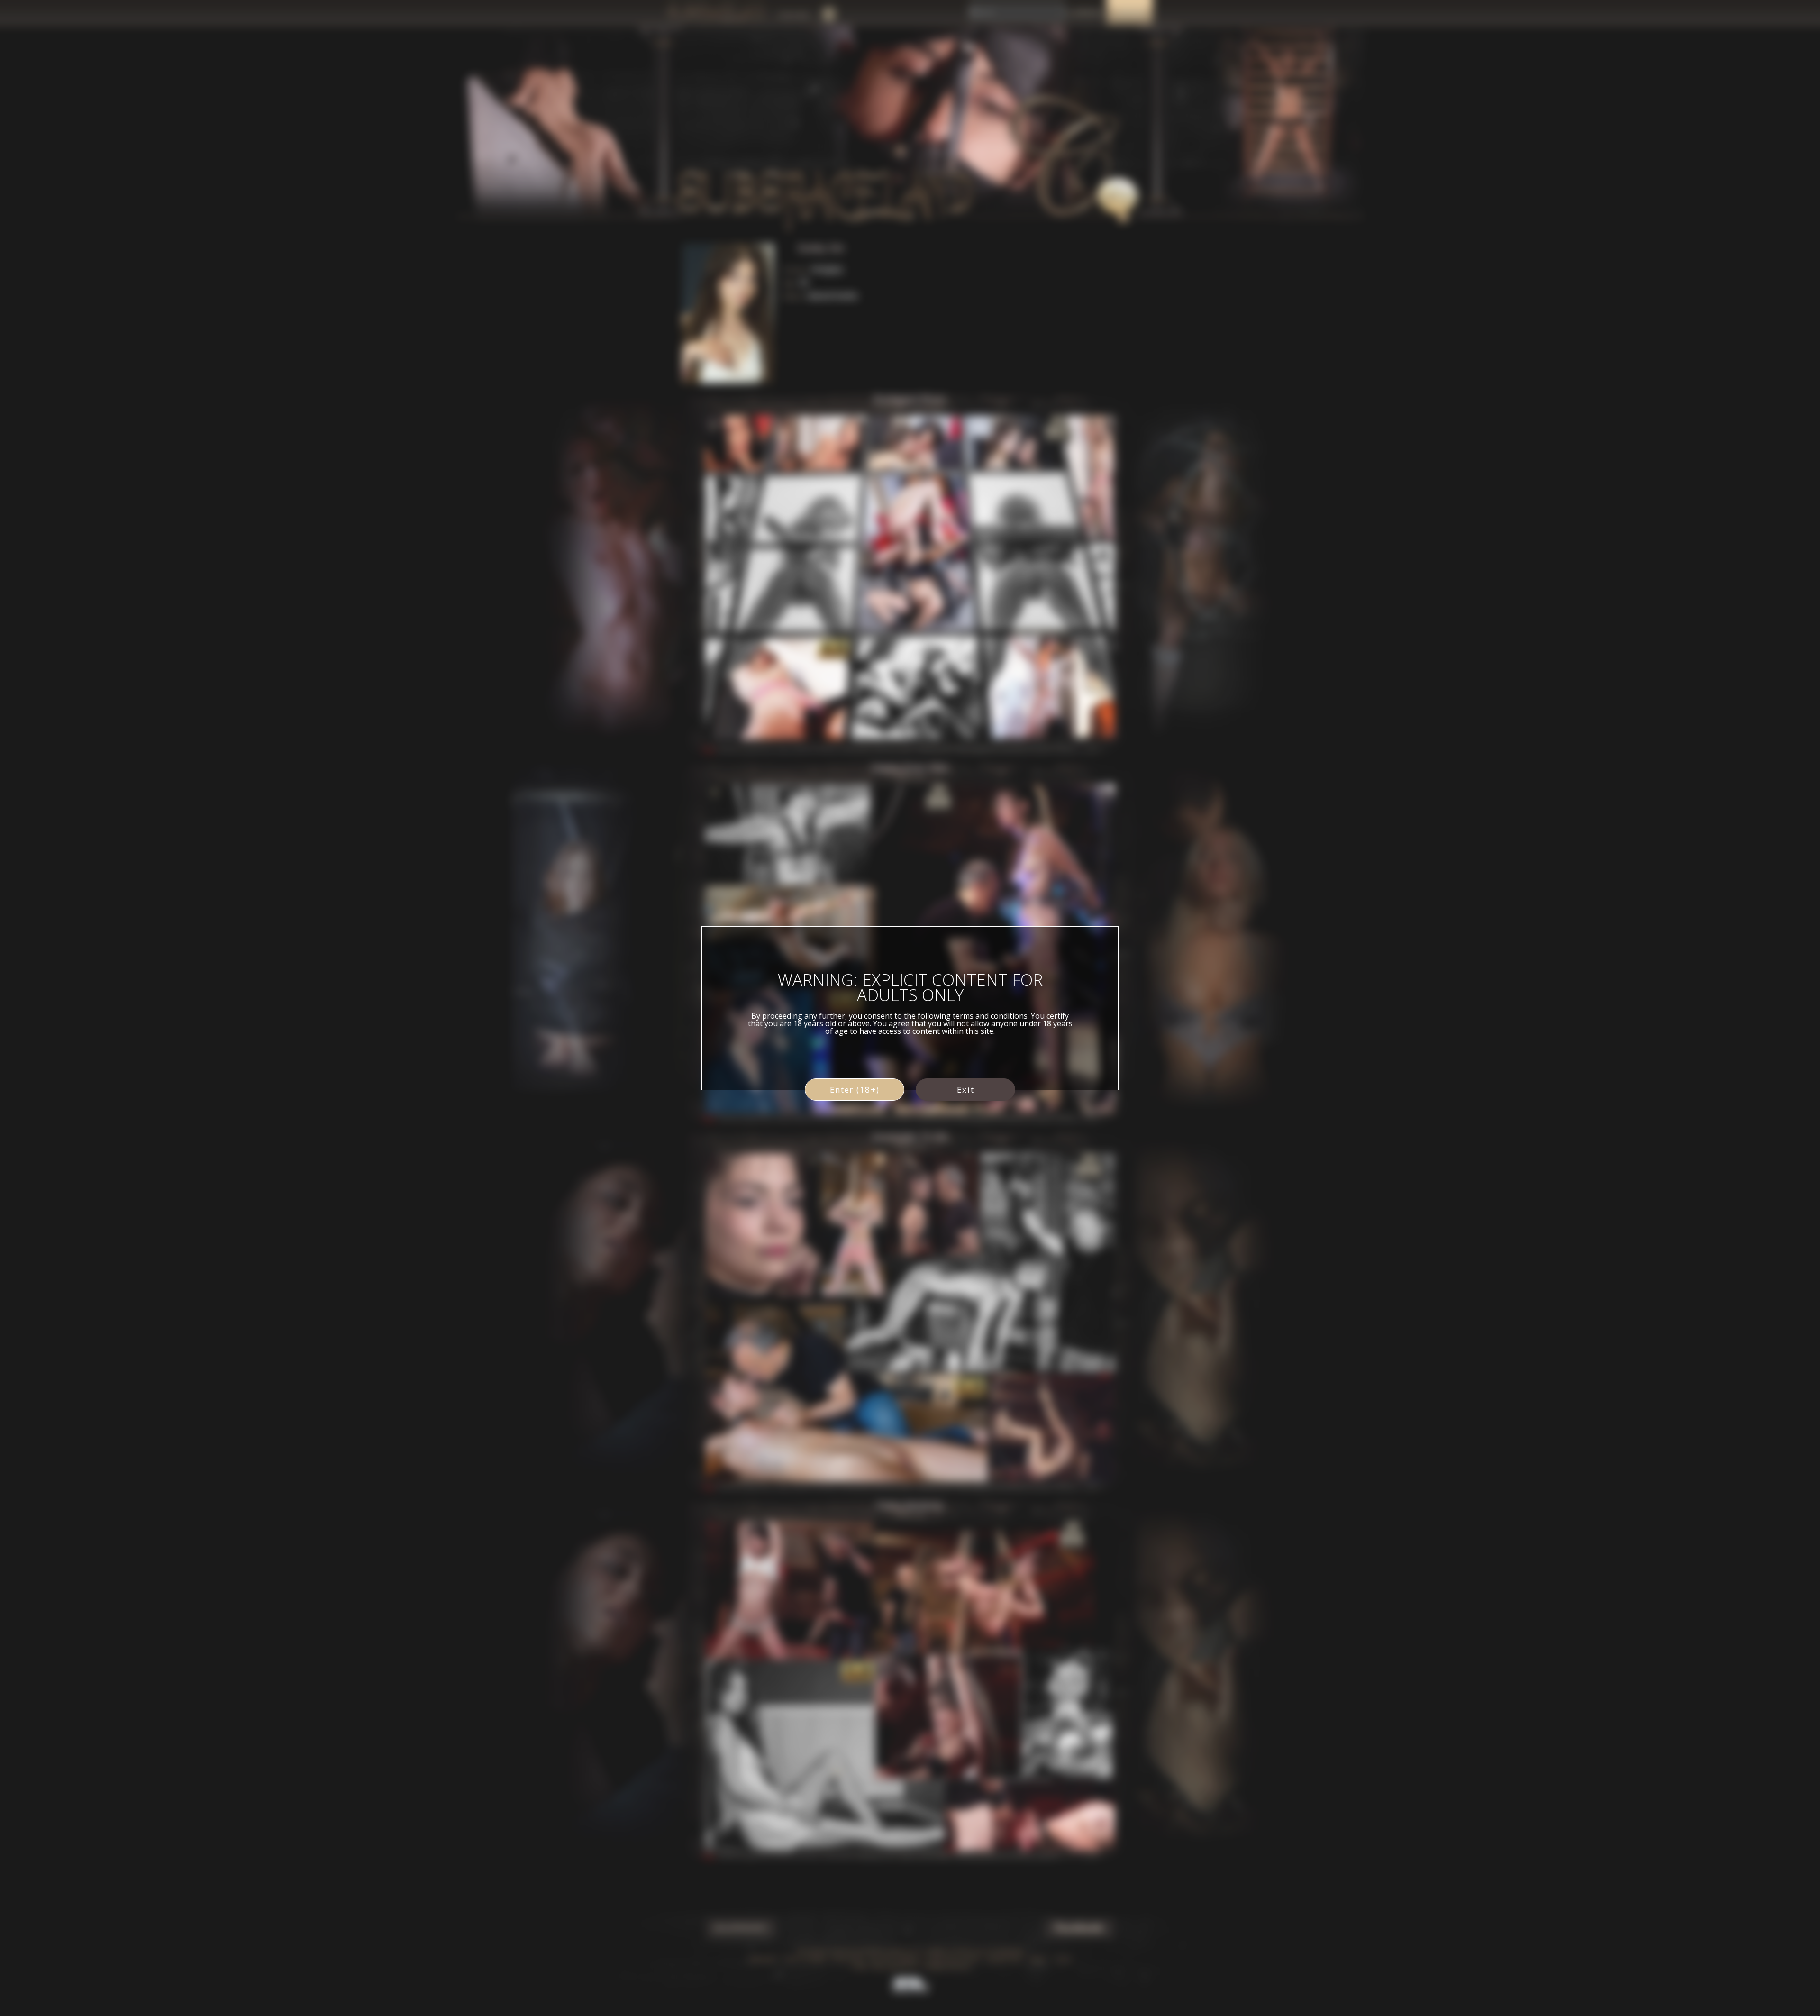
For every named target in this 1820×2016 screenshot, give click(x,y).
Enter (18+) (855, 1090)
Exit (966, 1090)
